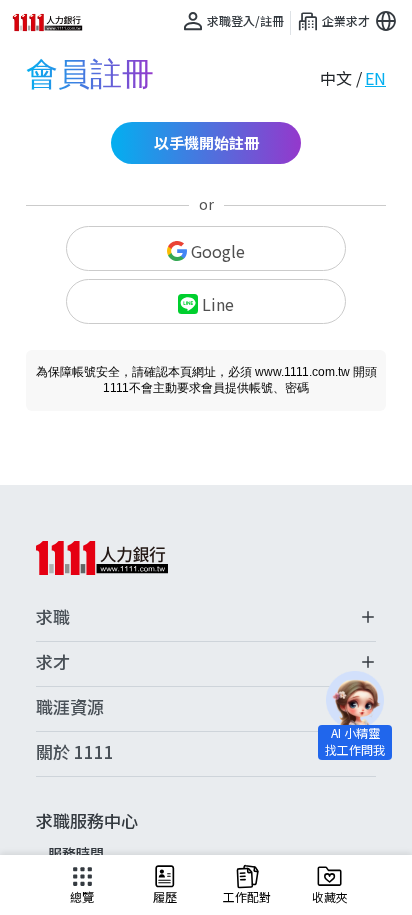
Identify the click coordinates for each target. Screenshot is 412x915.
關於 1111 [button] (75, 752)
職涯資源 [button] (70, 707)
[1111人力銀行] (54, 22)
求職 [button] (53, 617)
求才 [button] (53, 662)
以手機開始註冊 (206, 142)
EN (375, 78)
